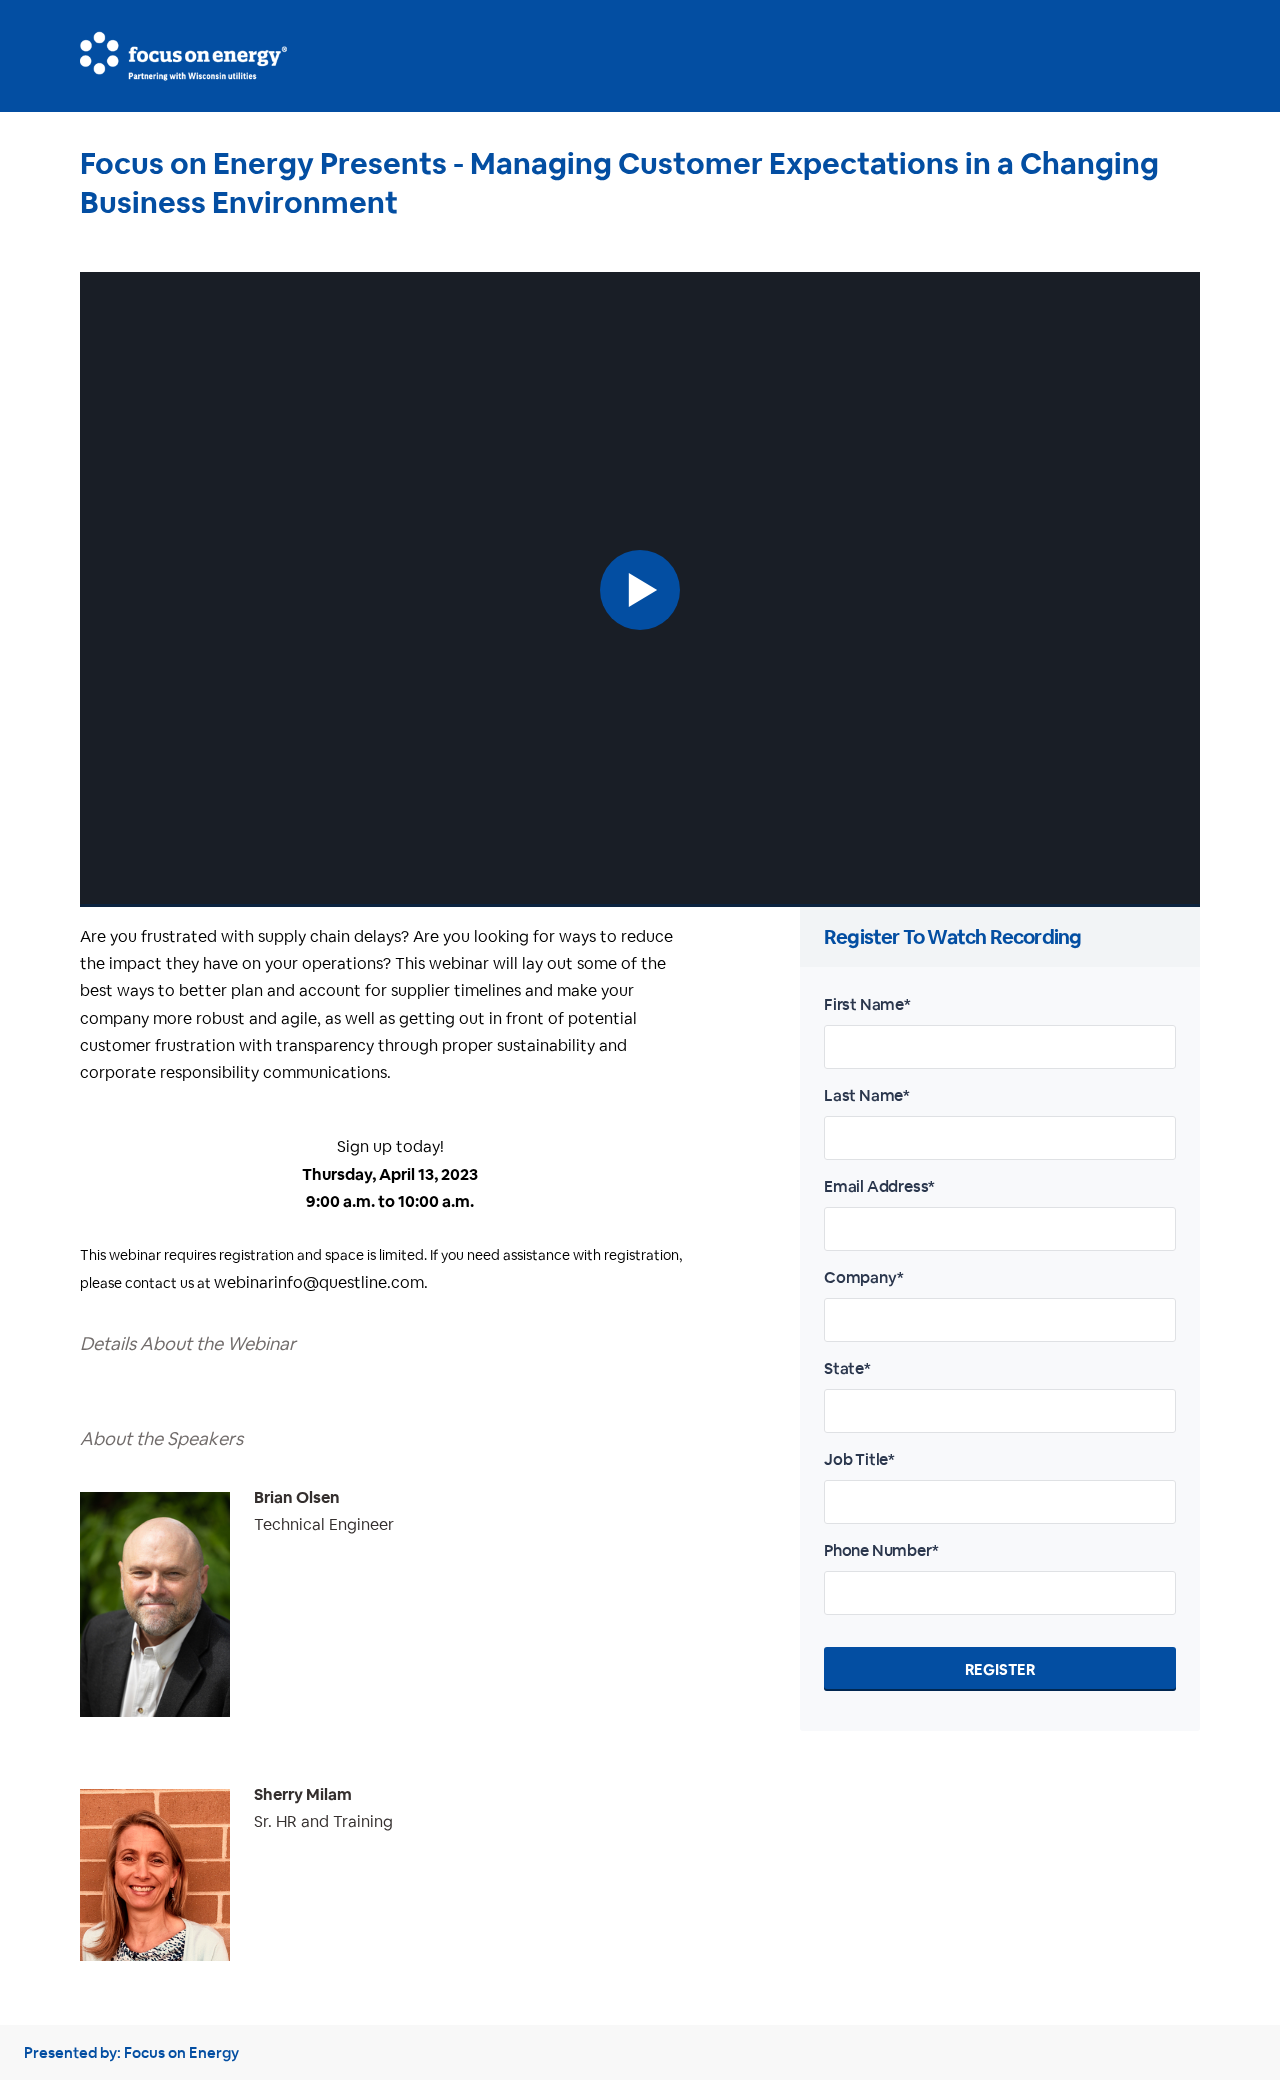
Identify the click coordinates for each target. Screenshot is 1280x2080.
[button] (640, 589)
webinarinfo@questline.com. (321, 1282)
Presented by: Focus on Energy (131, 2052)
